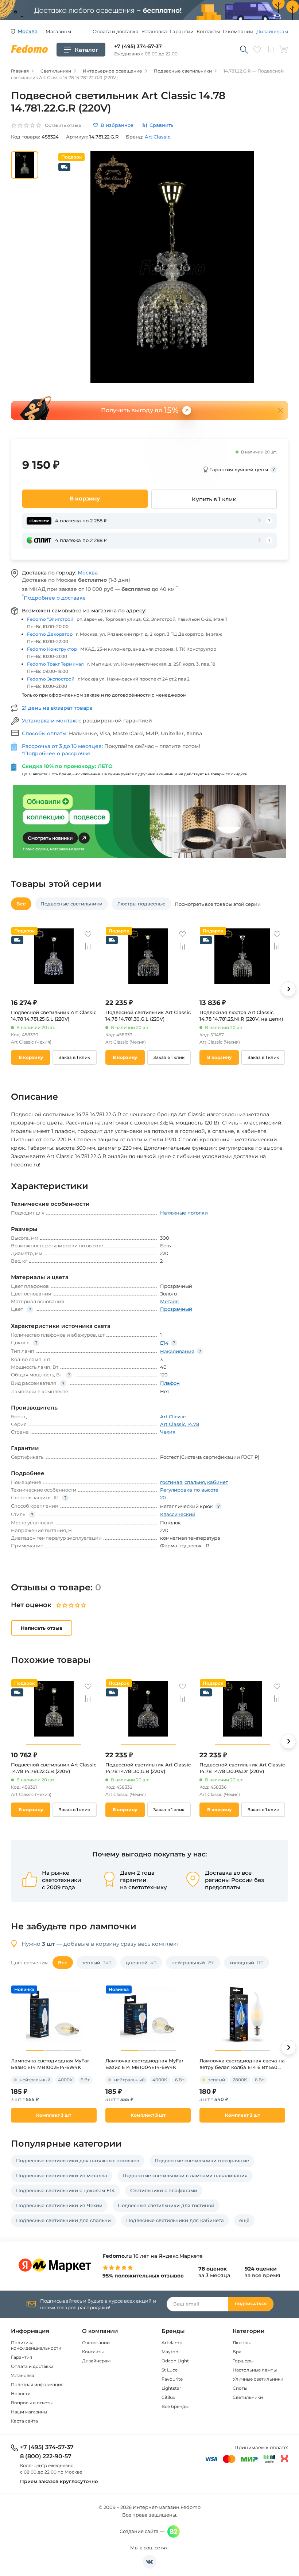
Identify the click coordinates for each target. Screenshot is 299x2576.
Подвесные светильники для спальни (63, 2220)
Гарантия (22, 2357)
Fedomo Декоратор (50, 634)
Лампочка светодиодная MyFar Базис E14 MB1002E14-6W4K (50, 2064)
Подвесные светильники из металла (62, 2175)
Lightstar (171, 2388)
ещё (244, 2220)
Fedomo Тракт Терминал (55, 664)
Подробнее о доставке (54, 598)
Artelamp (172, 2343)
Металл (169, 1301)
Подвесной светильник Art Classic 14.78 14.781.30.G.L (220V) (148, 1016)
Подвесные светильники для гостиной (166, 2205)
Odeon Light (175, 2361)
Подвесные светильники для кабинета (175, 2220)
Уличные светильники (258, 2379)
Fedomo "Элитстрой (50, 619)
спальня (195, 1482)
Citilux (168, 2397)
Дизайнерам (272, 31)
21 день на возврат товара (57, 708)
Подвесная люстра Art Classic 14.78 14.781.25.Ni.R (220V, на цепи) (241, 1016)
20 (163, 1497)
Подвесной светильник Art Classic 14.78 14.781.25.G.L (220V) (54, 1016)
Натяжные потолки (184, 1213)
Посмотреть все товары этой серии (218, 904)
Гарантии (182, 31)
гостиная (171, 1482)
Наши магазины (29, 2412)
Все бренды (175, 2406)
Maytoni (170, 2352)
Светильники (248, 2397)
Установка (154, 31)
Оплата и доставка (116, 31)
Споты (240, 2388)
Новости (21, 2394)
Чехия (168, 1432)
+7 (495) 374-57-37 (138, 46)
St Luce (170, 2370)
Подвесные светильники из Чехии (59, 2205)
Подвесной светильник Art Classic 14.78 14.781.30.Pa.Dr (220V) (242, 1768)
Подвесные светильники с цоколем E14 (65, 2190)
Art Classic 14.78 (180, 1424)
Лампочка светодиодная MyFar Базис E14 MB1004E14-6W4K (144, 2064)
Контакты (208, 31)
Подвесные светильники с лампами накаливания (185, 2175)
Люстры (242, 2343)
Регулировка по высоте (189, 1490)
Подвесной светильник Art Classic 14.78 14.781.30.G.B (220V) (148, 1768)
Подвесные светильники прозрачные (202, 2160)
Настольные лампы (255, 2370)
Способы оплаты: (45, 733)
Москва (88, 573)
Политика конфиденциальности (36, 2345)
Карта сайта (24, 2421)
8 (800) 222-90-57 (46, 2456)
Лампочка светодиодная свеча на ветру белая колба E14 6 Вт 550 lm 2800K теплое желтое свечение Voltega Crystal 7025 (242, 2064)
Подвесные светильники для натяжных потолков (78, 2160)
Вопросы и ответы (32, 2403)
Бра (237, 2352)
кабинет (218, 1482)
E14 (164, 1343)
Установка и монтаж (50, 721)
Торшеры (243, 2361)
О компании (238, 31)
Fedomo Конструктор (52, 649)
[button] (288, 989)
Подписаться (251, 2304)
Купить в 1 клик (214, 499)
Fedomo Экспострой (51, 679)
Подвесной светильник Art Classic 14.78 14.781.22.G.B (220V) (54, 1768)
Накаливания (177, 1351)
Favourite (172, 2379)
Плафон (170, 1383)
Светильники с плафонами (164, 2190)
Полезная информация (37, 2384)
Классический (178, 1514)
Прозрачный (176, 1309)
